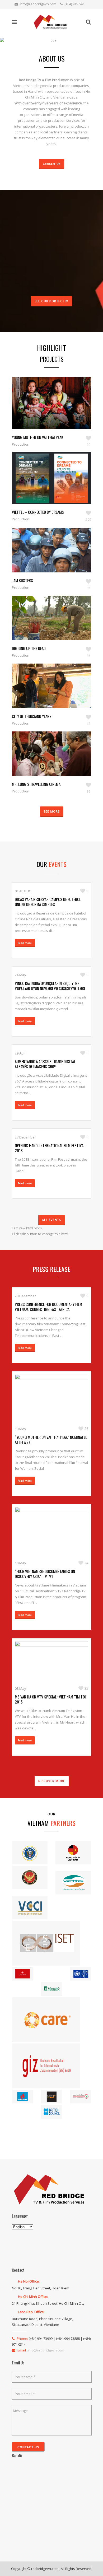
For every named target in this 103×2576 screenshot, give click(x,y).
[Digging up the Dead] (46, 626)
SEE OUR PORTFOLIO (51, 301)
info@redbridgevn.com (38, 4)
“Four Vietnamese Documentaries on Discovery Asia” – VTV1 (45, 1574)
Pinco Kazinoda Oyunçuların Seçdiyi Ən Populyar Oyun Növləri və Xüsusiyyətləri (50, 986)
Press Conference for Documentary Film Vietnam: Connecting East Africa (48, 1307)
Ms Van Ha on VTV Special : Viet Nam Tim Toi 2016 (50, 1699)
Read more (25, 943)
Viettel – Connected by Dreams (38, 512)
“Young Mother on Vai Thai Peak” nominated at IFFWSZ (51, 1439)
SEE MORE (52, 811)
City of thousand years (32, 716)
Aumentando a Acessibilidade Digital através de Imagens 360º (45, 1064)
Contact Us (52, 164)
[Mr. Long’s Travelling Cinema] (46, 762)
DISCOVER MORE (52, 1781)
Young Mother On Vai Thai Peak (38, 437)
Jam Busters (22, 580)
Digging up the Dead (29, 648)
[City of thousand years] (46, 694)
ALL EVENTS (51, 1220)
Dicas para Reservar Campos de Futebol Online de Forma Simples (48, 902)
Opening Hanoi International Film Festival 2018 (50, 1148)
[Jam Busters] (46, 558)
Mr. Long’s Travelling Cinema (36, 784)
